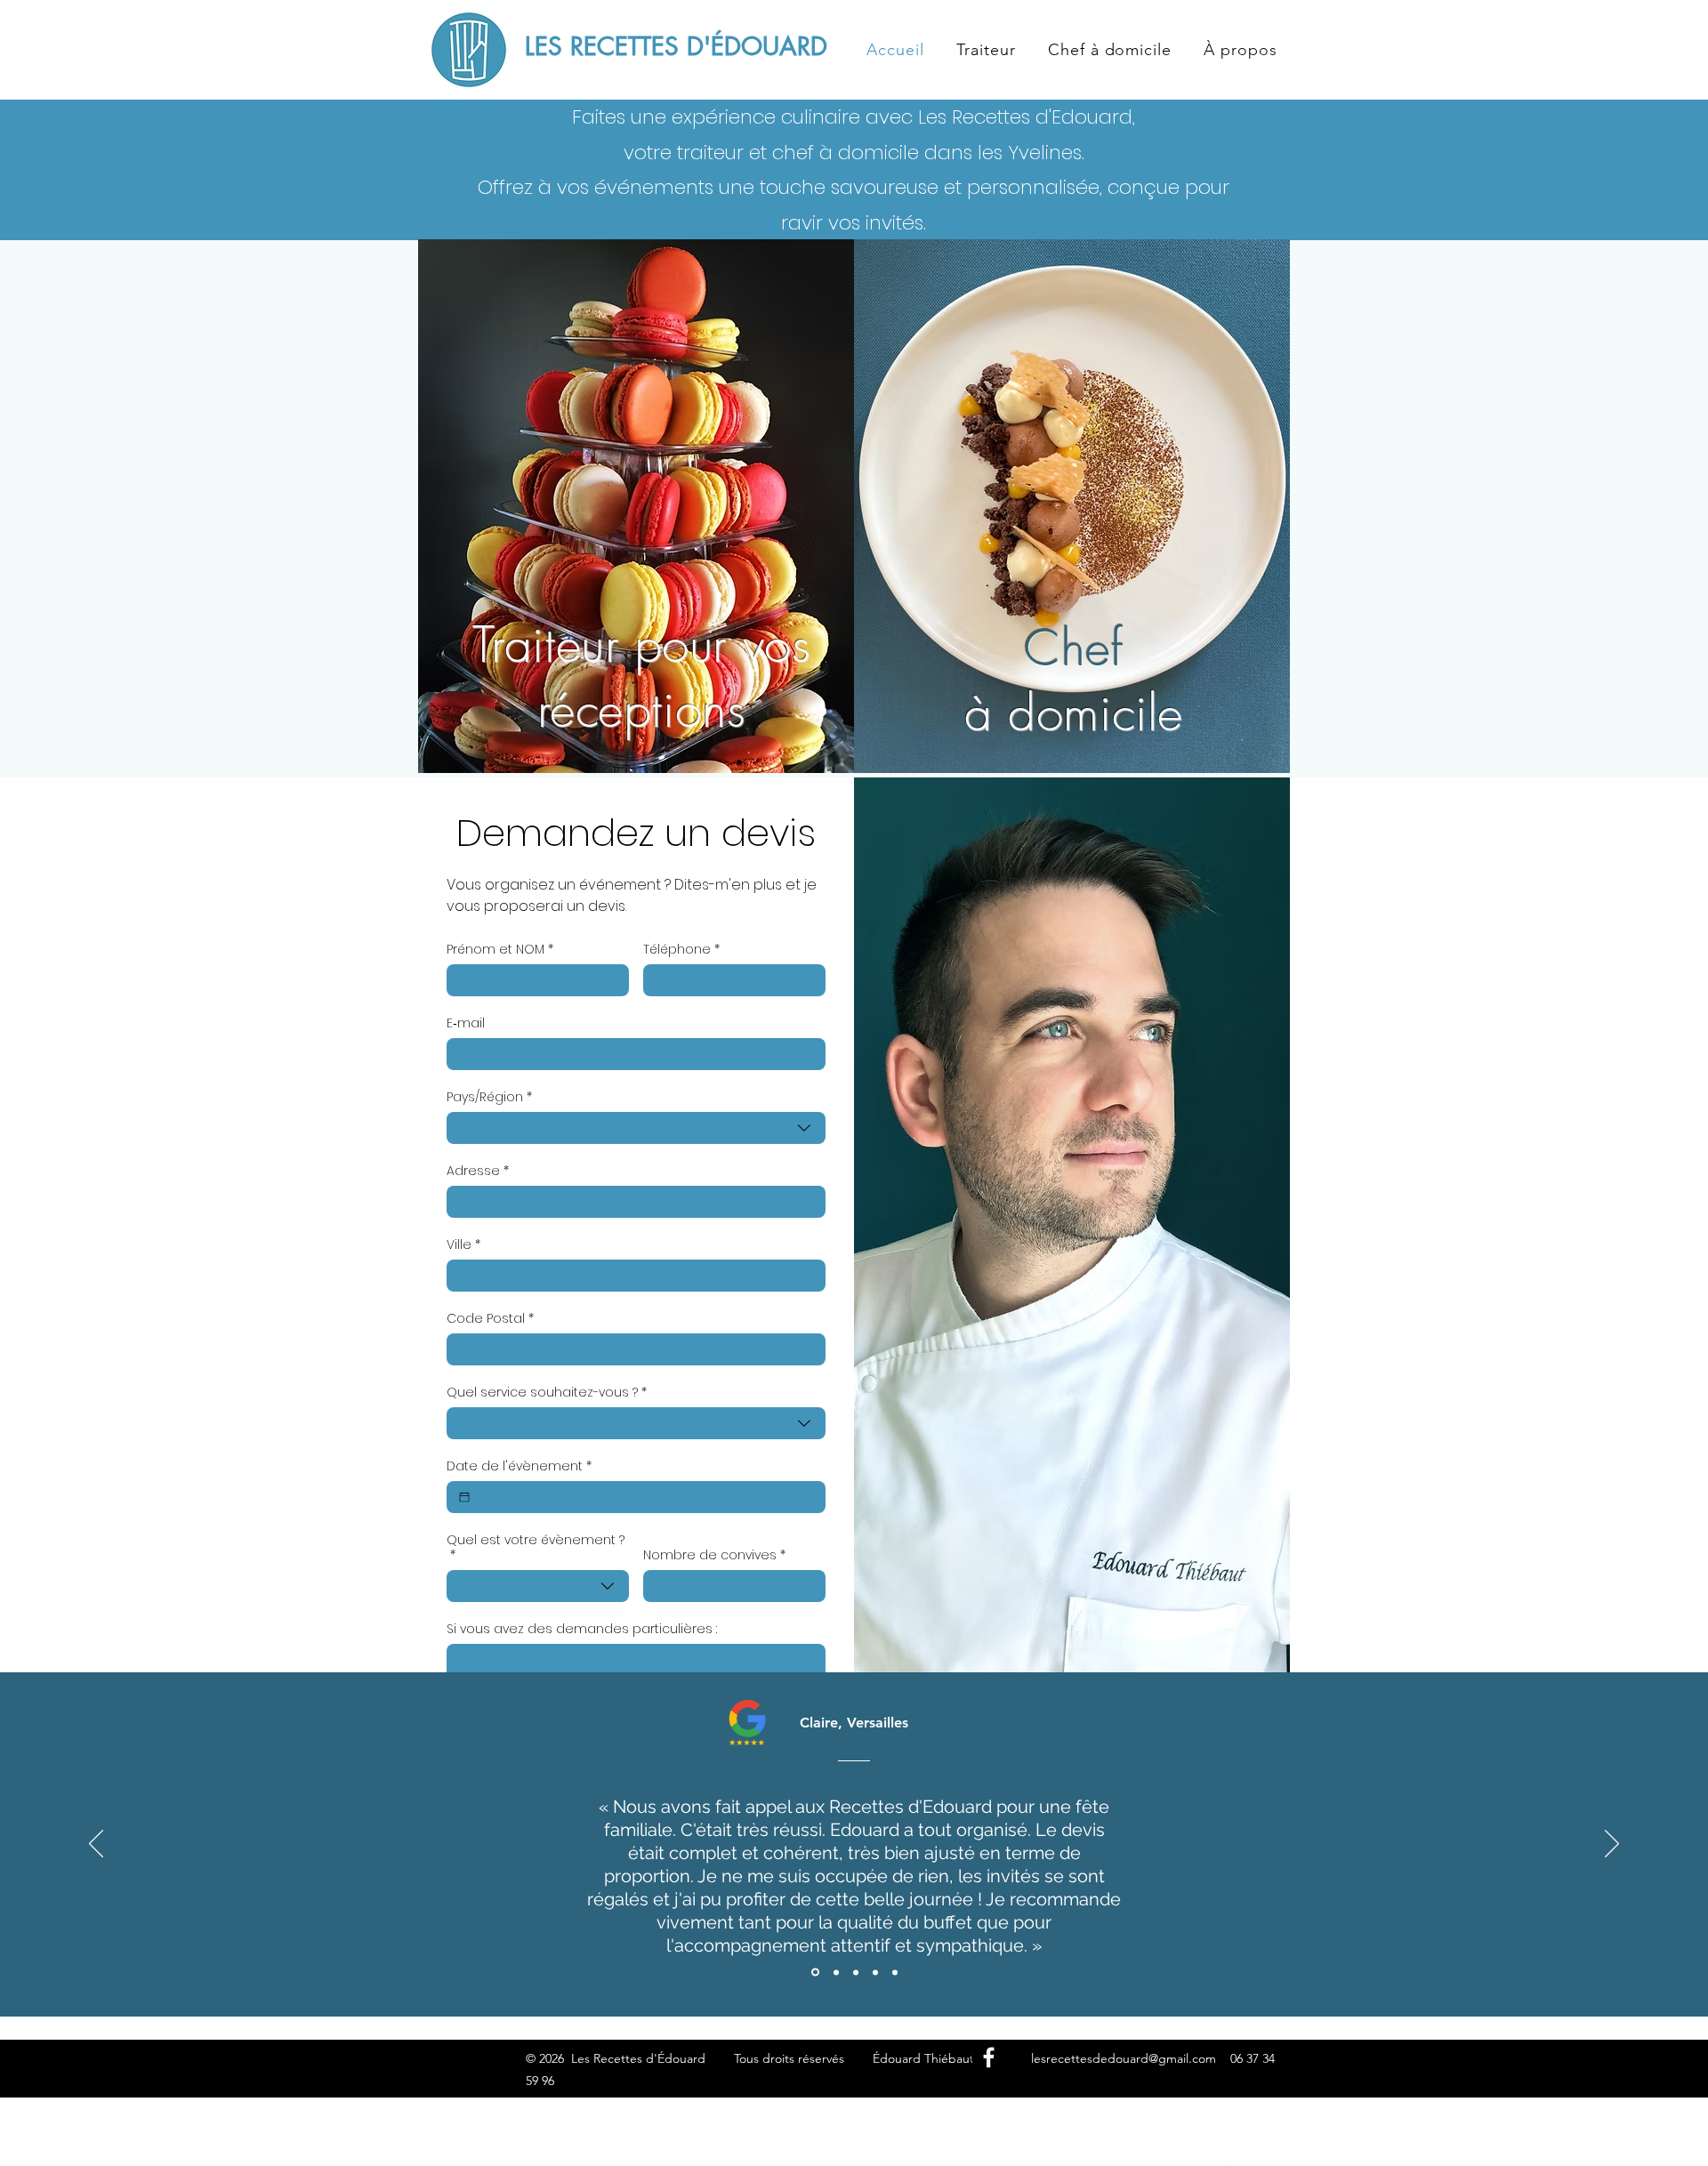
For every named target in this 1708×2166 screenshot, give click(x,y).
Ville (463, 1245)
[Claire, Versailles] (814, 1972)
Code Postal (490, 1319)
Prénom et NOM (500, 950)
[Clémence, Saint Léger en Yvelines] (856, 1972)
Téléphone (681, 950)
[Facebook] (989, 2057)
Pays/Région (489, 1097)
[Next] (1612, 1845)
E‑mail (466, 1023)
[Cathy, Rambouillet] (875, 1972)
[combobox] (636, 1128)
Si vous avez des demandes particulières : (582, 1629)
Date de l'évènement (519, 1466)
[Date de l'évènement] (464, 1497)
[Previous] (96, 1845)
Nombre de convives (714, 1555)
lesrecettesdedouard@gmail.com (1124, 2058)
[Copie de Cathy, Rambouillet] (895, 1972)
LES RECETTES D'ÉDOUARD (676, 46)
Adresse (478, 1171)
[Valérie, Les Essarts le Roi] (835, 1973)
